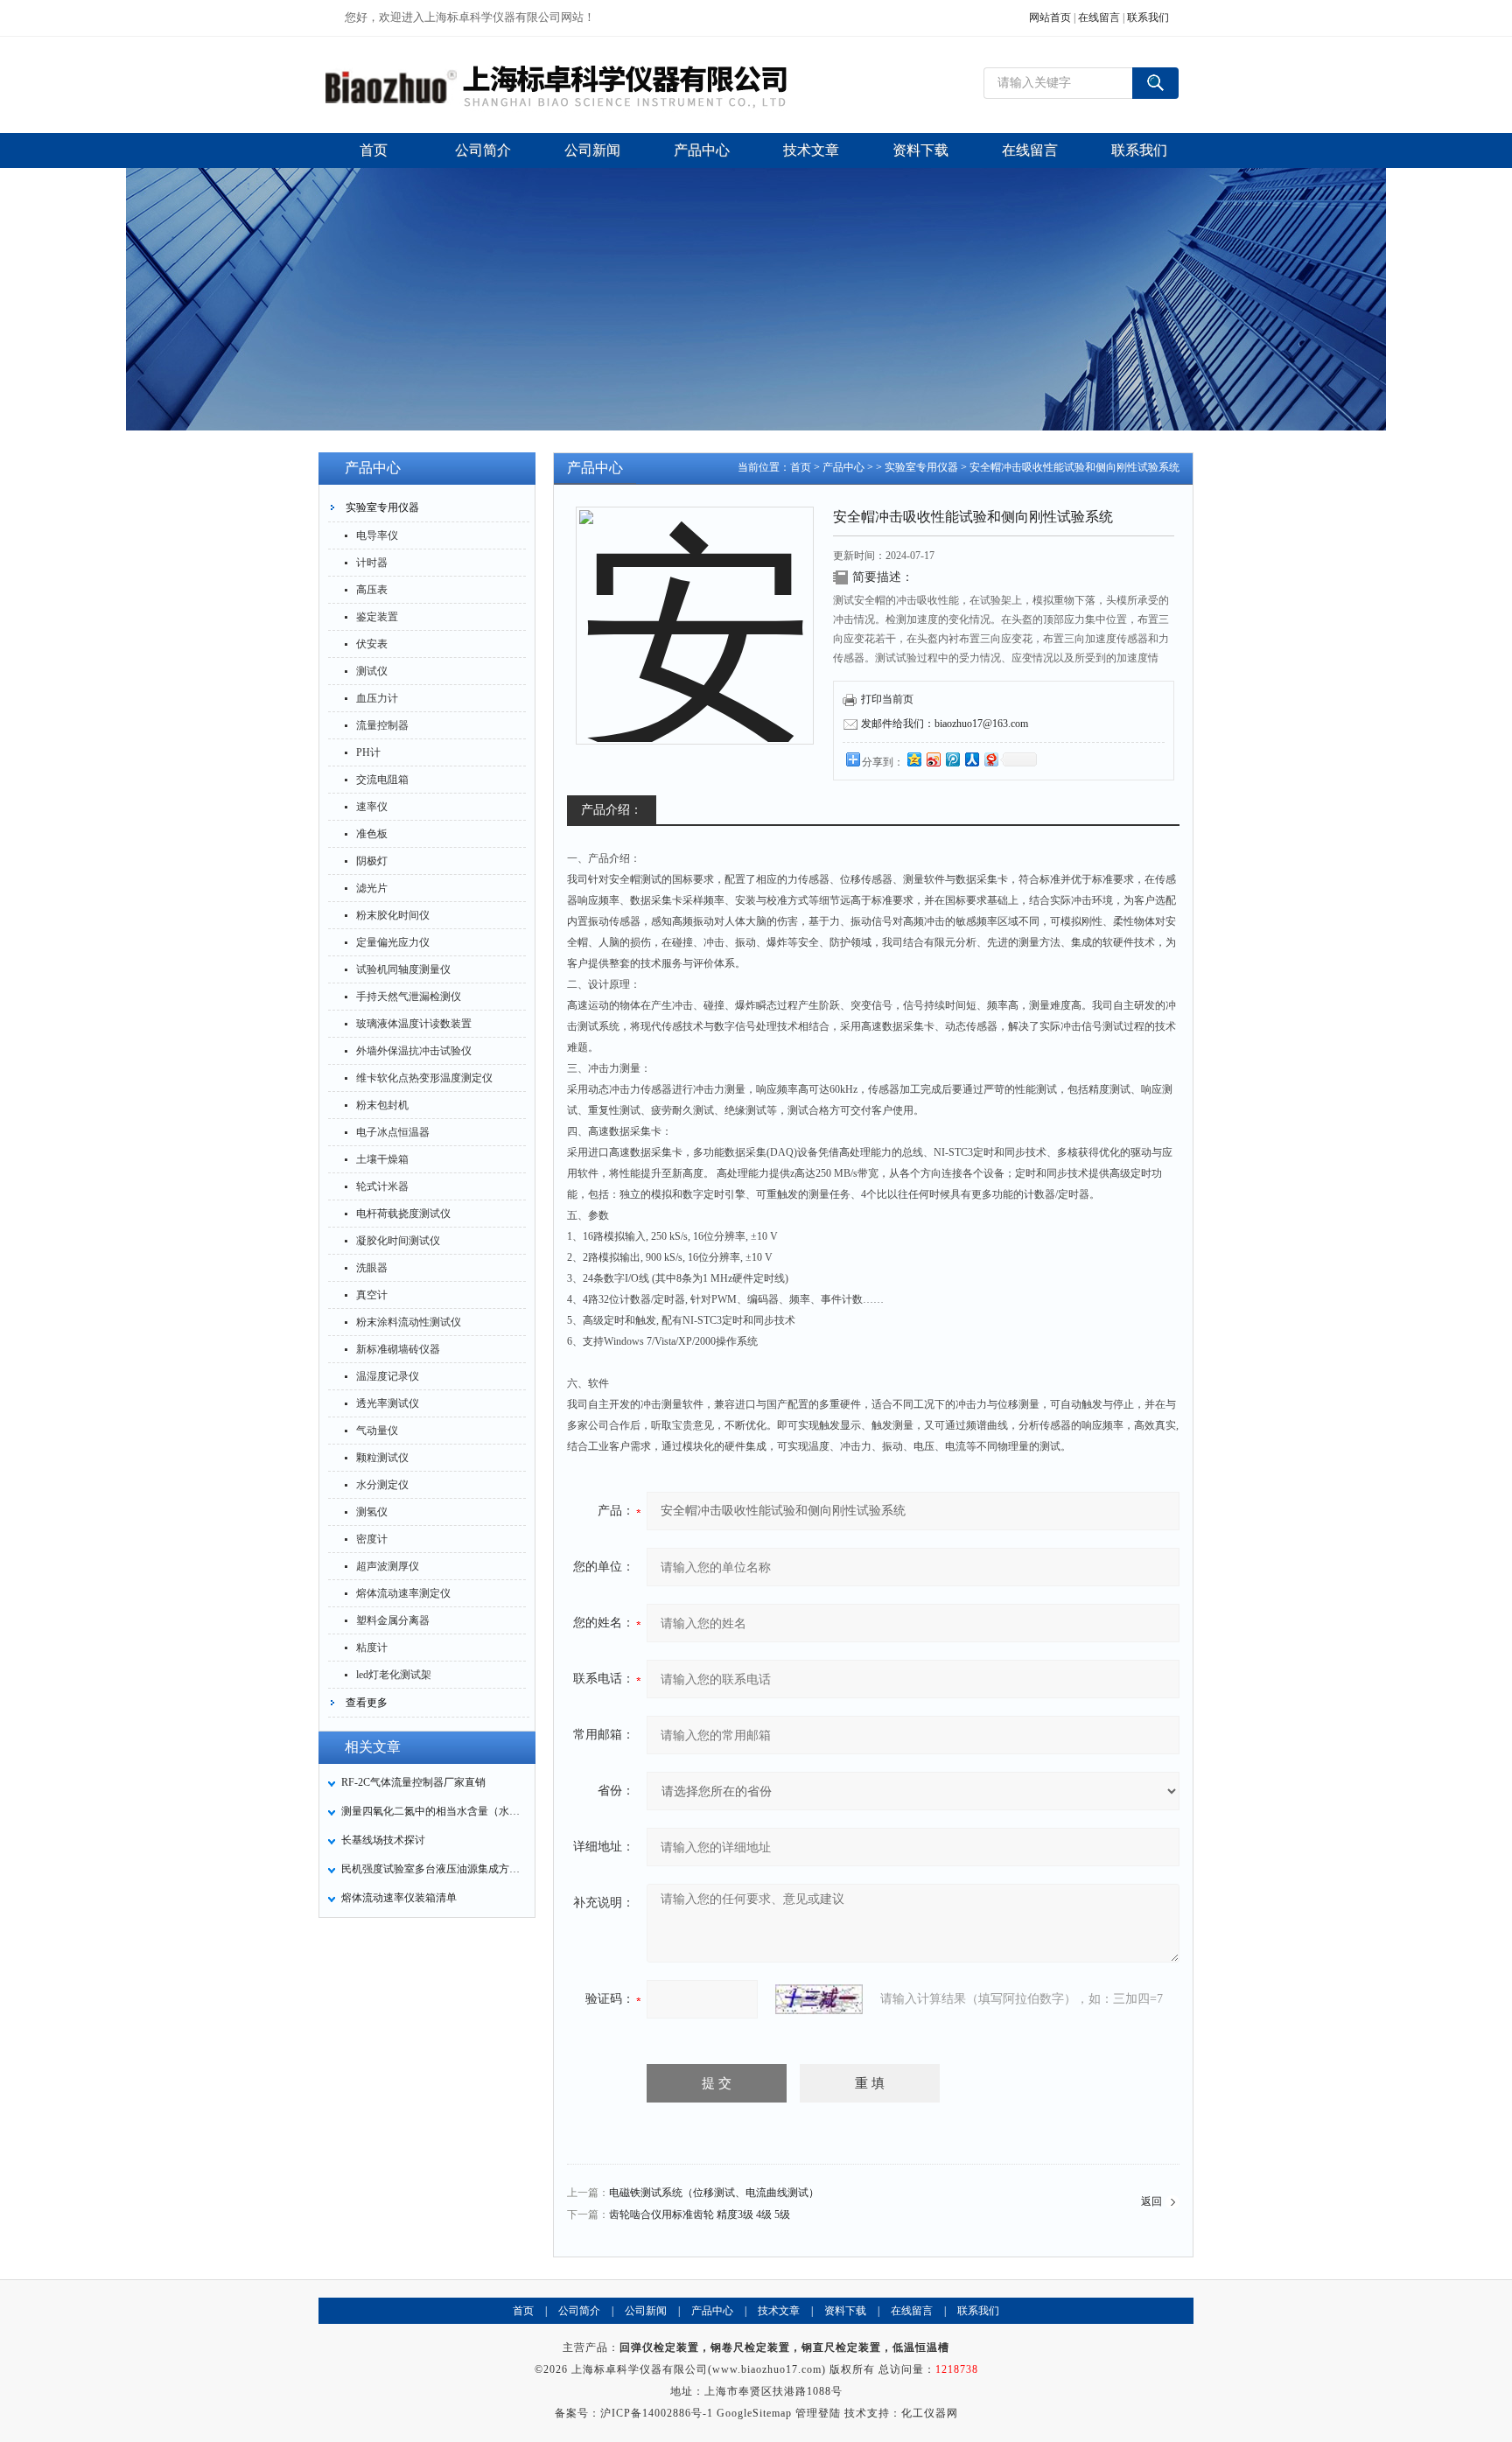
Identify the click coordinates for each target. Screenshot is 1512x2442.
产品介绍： (612, 810)
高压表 (372, 590)
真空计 (372, 1295)
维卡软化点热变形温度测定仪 (424, 1078)
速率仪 (372, 807)
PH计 (368, 752)
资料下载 (845, 2311)
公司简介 (579, 2311)
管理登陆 (818, 2413)
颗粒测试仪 (382, 1458)
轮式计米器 (382, 1186)
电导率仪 (377, 535)
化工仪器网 (930, 2413)
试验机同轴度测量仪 (403, 969)
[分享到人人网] (971, 759)
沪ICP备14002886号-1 (657, 2413)
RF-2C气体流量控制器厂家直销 (413, 1782)
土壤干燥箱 (382, 1159)
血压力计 (377, 698)
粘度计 (372, 1648)
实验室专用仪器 (382, 507)
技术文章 (779, 2311)
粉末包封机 (382, 1105)
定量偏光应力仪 (393, 942)
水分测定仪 (382, 1485)
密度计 (372, 1539)
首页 (801, 467)
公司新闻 (646, 2311)
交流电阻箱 (382, 780)
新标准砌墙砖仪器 (398, 1349)
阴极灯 (372, 861)
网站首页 (1050, 17)
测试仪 (372, 671)
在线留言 (1099, 17)
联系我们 (1148, 17)
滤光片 (372, 888)
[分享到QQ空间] (913, 759)
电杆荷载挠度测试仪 (403, 1214)
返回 (1151, 2201)
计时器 (372, 563)
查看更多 (367, 1703)
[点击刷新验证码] (819, 1999)
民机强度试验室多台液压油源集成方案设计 (433, 1869)
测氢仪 (372, 1512)
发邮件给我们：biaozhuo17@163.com (945, 724)
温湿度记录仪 (388, 1376)
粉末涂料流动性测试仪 (409, 1322)
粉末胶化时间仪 (393, 915)
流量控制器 (382, 725)
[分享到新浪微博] (933, 759)
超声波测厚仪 (388, 1566)
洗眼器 (372, 1268)
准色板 (372, 834)
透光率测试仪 (388, 1403)
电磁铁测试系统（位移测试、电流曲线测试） (714, 2193)
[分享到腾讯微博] (952, 759)
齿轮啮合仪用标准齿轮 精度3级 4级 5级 (700, 2215)
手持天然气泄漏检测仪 (409, 997)
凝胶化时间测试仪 (398, 1241)
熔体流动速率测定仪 (403, 1593)
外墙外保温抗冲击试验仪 (414, 1051)
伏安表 (372, 644)
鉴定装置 (377, 617)
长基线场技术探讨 (383, 1840)
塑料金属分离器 (393, 1620)
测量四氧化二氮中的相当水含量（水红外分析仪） (433, 1811)
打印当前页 (887, 699)
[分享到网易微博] (990, 759)
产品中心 (843, 467)
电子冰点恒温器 (393, 1132)
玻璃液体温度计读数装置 (414, 1024)
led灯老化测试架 (394, 1675)
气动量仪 (377, 1431)
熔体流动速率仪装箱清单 (399, 1898)
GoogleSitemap (754, 2413)
